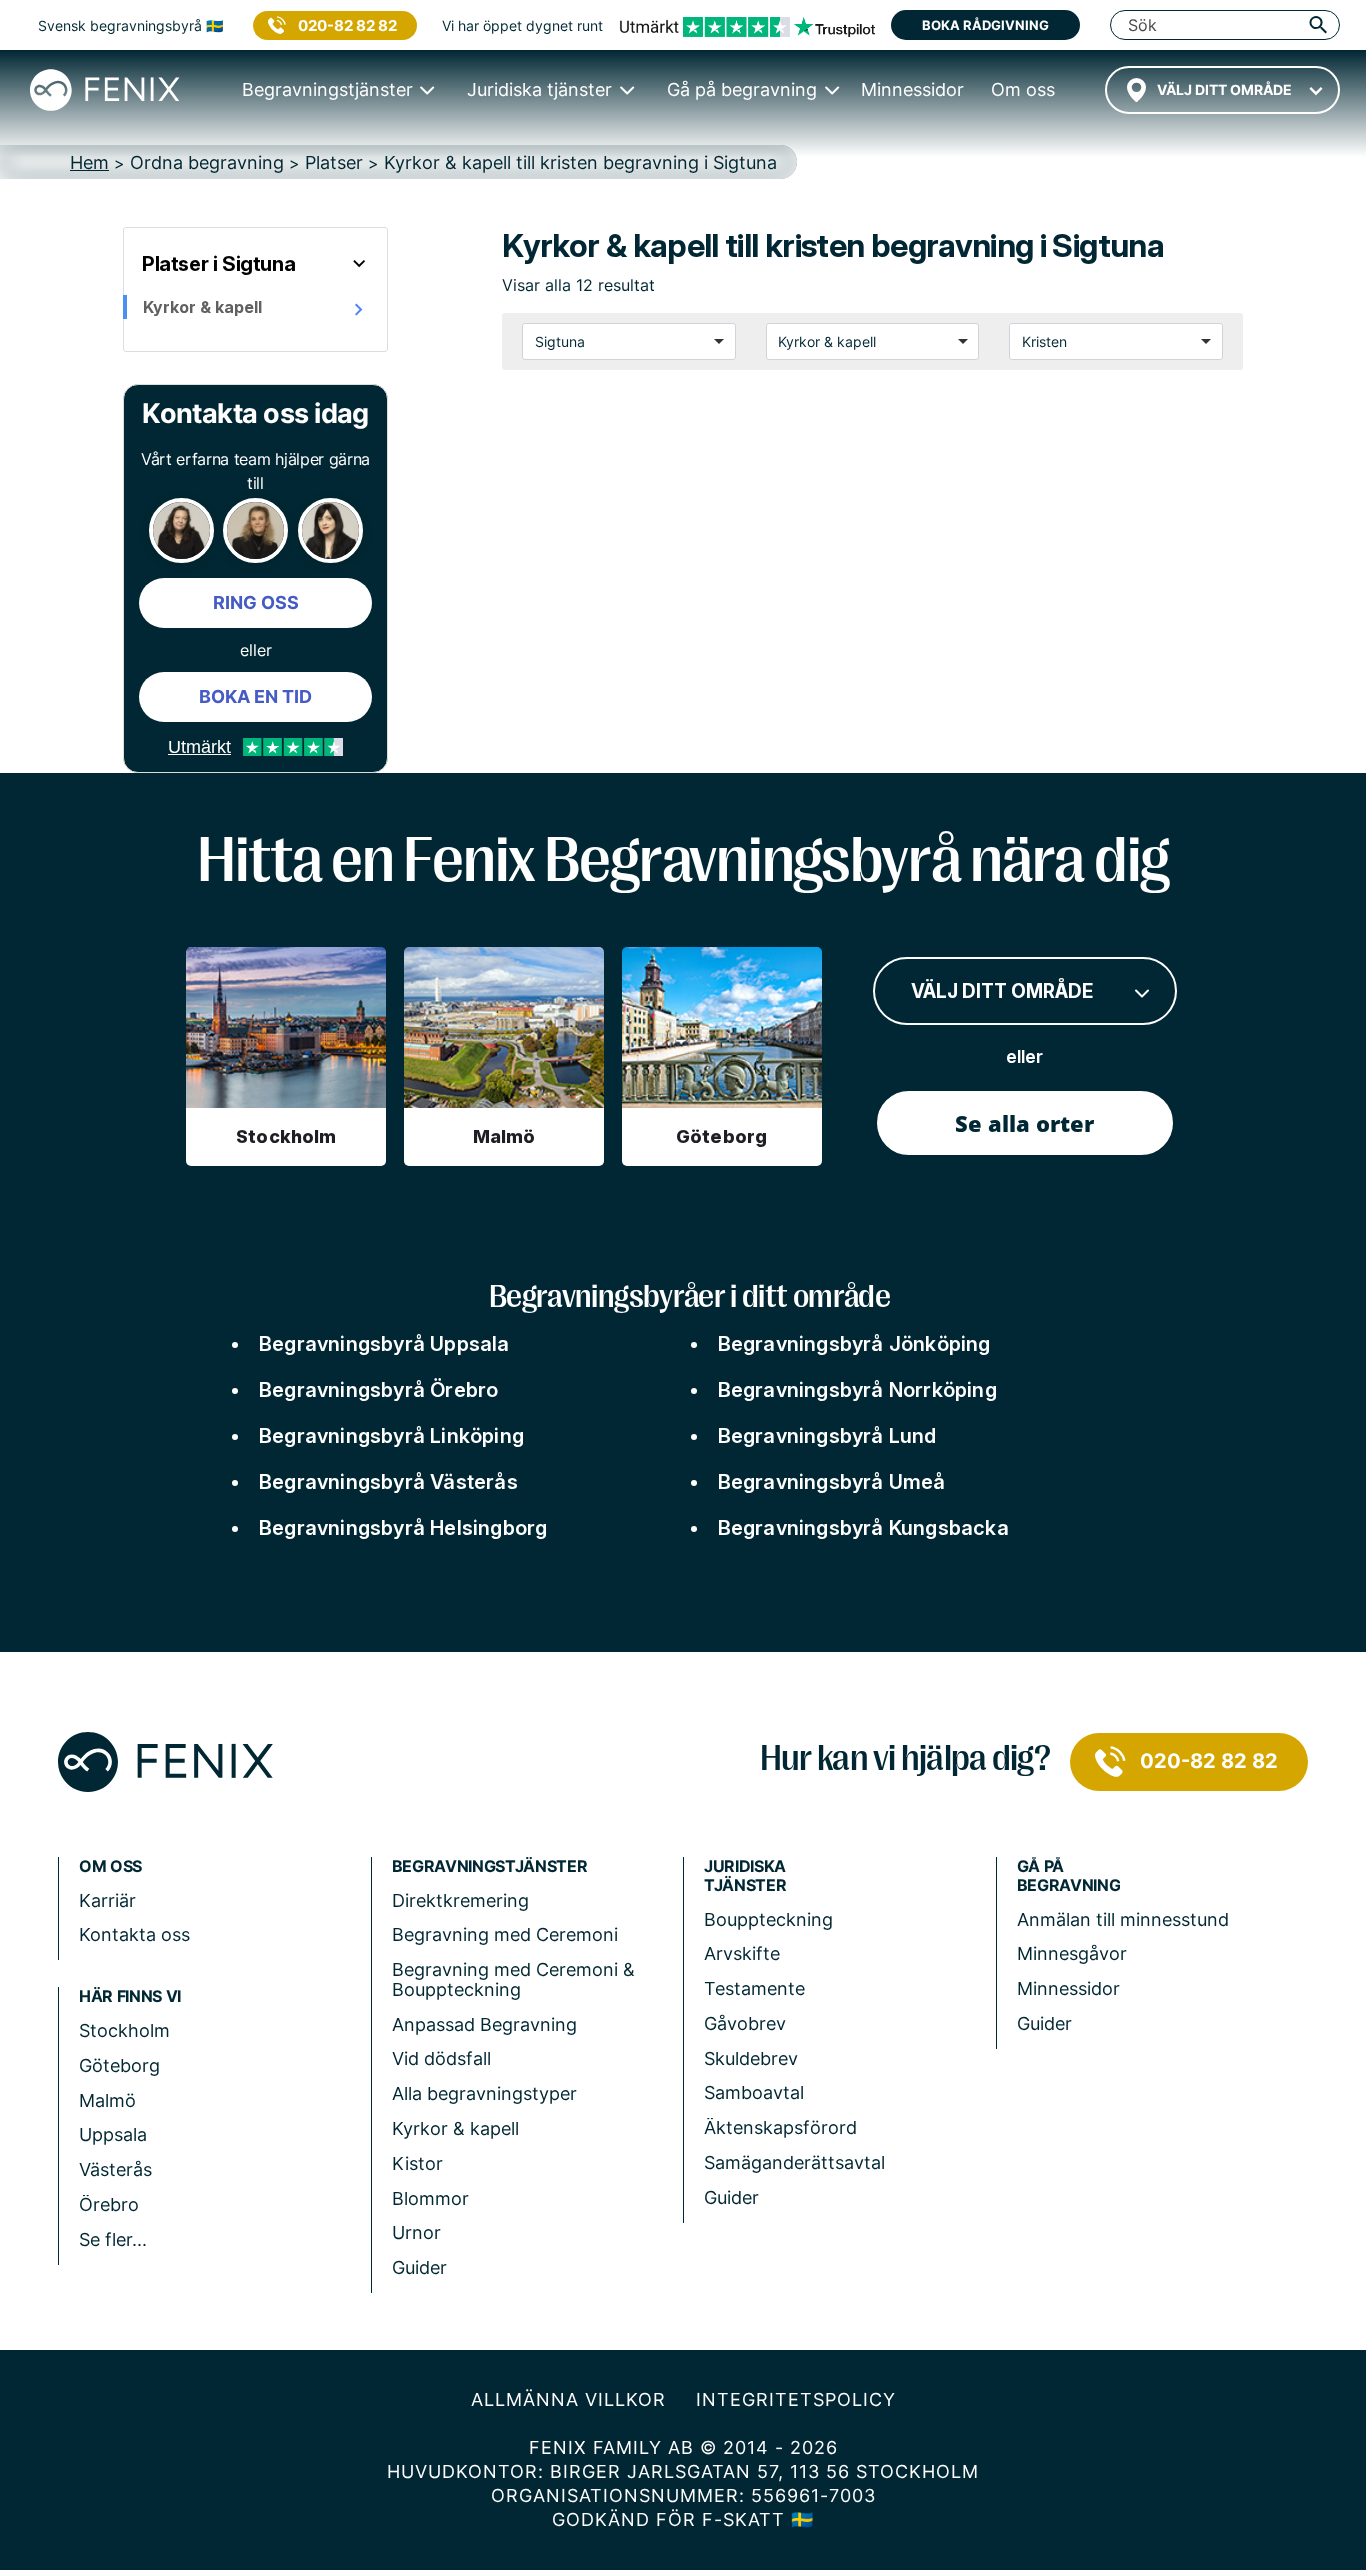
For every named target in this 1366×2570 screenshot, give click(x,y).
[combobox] (1222, 90)
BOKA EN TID (255, 696)
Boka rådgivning (985, 25)
